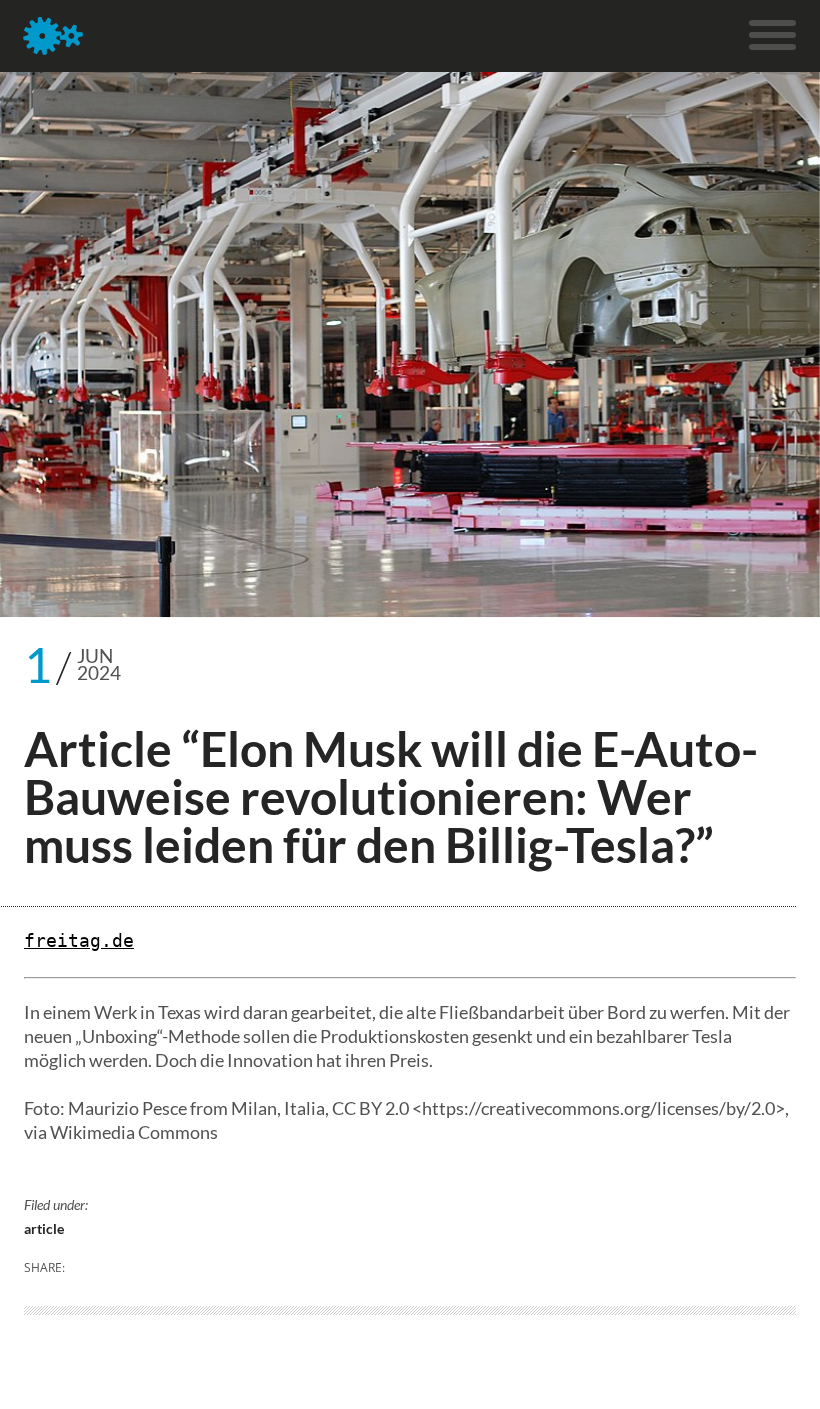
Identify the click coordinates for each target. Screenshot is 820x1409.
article (44, 1228)
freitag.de (79, 940)
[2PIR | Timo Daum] (53, 36)
